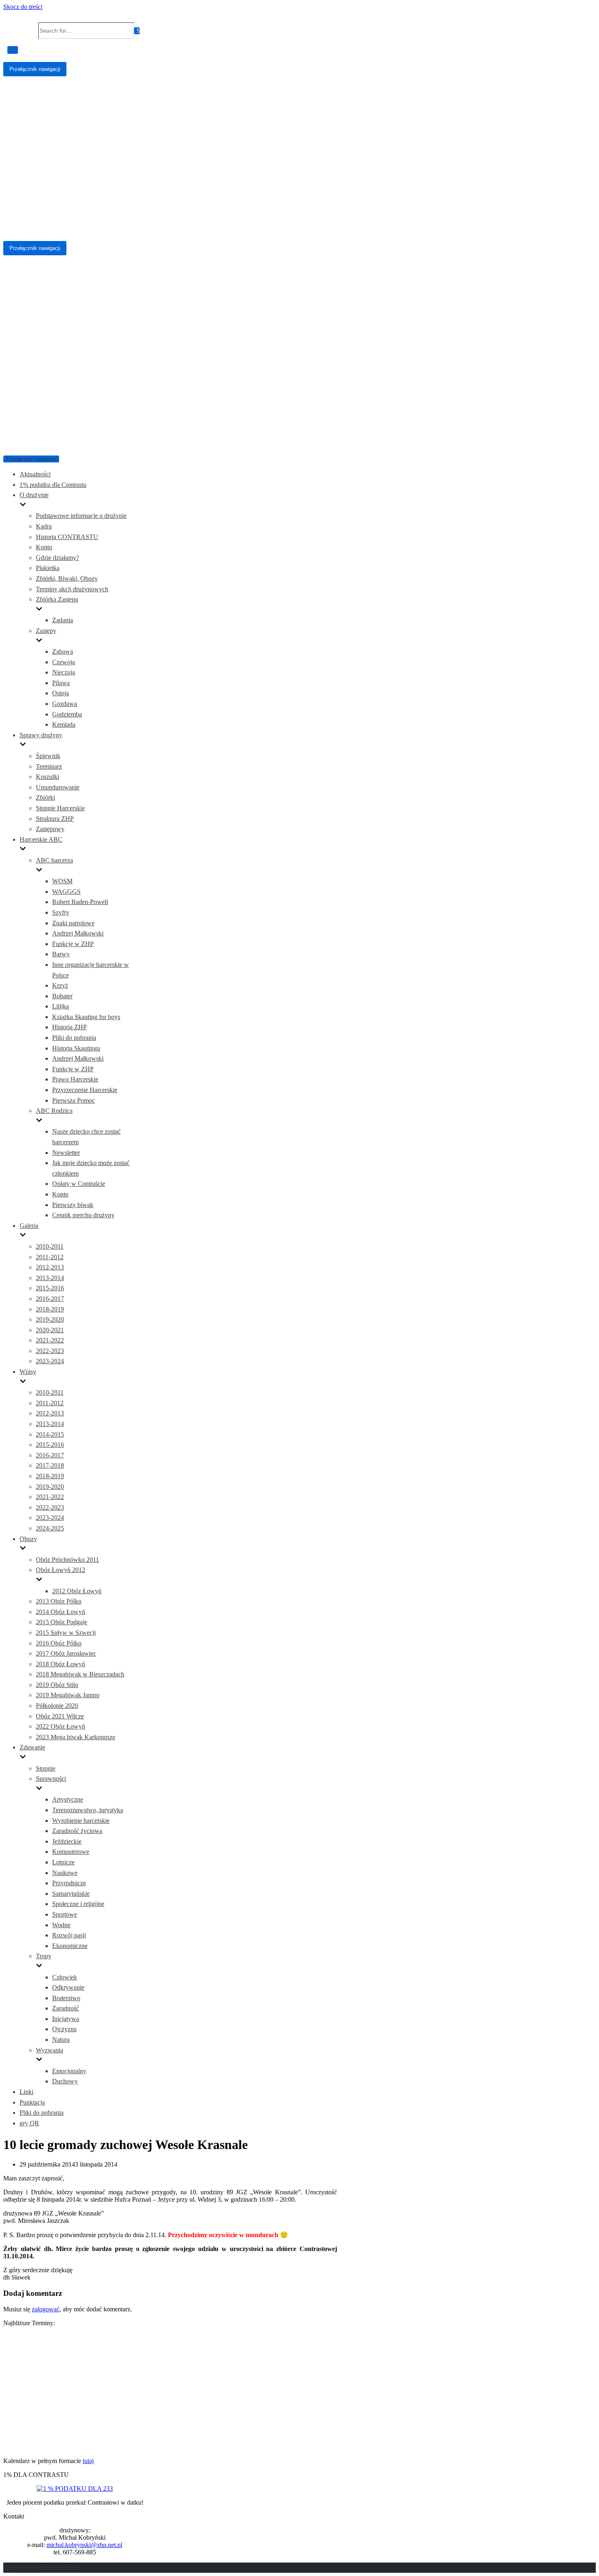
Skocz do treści (23, 7)
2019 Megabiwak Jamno (68, 1695)
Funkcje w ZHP (73, 944)
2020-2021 (50, 1330)
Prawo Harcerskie (75, 1079)
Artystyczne (68, 1799)
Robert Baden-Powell (80, 902)
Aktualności (35, 474)
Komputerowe (71, 1852)
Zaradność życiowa (77, 1831)
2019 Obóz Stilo (57, 1685)
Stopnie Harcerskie (60, 808)
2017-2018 (50, 1465)
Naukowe (65, 1873)
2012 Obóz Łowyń (77, 1591)
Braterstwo (66, 1998)
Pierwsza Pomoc (74, 1100)
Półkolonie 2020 (57, 1706)
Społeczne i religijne (78, 1904)
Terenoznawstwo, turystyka (88, 1810)
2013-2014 (50, 1278)
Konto (44, 547)
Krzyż (60, 985)
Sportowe (65, 1914)
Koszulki (47, 777)
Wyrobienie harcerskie (81, 1821)
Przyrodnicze (69, 1883)
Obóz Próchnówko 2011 (67, 1560)
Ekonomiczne (70, 1946)
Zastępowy (50, 829)
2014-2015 (50, 1434)
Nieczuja (64, 672)
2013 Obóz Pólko (59, 1601)
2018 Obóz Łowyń (61, 1664)
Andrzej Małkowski (78, 933)
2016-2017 (50, 1299)
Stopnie (46, 1768)
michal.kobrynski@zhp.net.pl (84, 2545)
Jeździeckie (67, 1841)
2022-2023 (50, 1351)
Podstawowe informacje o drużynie (81, 516)
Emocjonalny (69, 2071)
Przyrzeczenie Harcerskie (85, 1090)
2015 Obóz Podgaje (62, 1622)
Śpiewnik (48, 756)
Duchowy (65, 2081)
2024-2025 (50, 1528)
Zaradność (66, 2008)
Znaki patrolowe (73, 923)
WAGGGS (66, 892)
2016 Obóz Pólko (59, 1643)
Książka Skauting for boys (86, 1017)
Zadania (63, 620)
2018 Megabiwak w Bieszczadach (80, 1674)
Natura (61, 2040)
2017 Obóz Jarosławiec (66, 1653)
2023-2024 (50, 1361)
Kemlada (64, 724)
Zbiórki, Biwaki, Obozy (67, 578)
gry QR (29, 2123)
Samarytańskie (71, 1894)
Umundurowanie (58, 787)
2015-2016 (50, 1288)
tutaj (88, 2461)
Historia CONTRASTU (67, 537)
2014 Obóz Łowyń (61, 1612)
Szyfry (61, 912)
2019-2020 (50, 1319)
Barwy (61, 954)
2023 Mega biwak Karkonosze (76, 1737)
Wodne (61, 1925)
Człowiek (65, 1977)
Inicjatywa (66, 2019)
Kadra (44, 526)
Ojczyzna (64, 2029)
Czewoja (64, 662)
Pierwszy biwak (73, 1205)
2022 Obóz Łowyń (61, 1726)
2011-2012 (50, 1257)
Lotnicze (63, 1862)
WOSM (62, 881)
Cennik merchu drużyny (83, 1215)
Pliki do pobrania (74, 1038)
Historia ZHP (69, 1027)
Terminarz (49, 766)
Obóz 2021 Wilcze (60, 1716)
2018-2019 (50, 1309)
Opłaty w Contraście (79, 1184)
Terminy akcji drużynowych (72, 589)
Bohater (62, 996)
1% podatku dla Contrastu (53, 485)
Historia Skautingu (76, 1048)
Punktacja (32, 2102)
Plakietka (48, 568)
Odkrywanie (68, 1987)
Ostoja (61, 693)
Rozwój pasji (69, 1935)
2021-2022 (50, 1340)
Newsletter (66, 1153)
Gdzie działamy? (57, 558)
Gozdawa (65, 704)
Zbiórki (45, 797)
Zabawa (63, 651)
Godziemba (67, 714)
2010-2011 (50, 1246)
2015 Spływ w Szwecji (66, 1633)
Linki (26, 2092)
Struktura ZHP (55, 819)
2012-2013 (50, 1267)
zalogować (46, 2309)
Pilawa (61, 683)
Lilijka (61, 1006)
